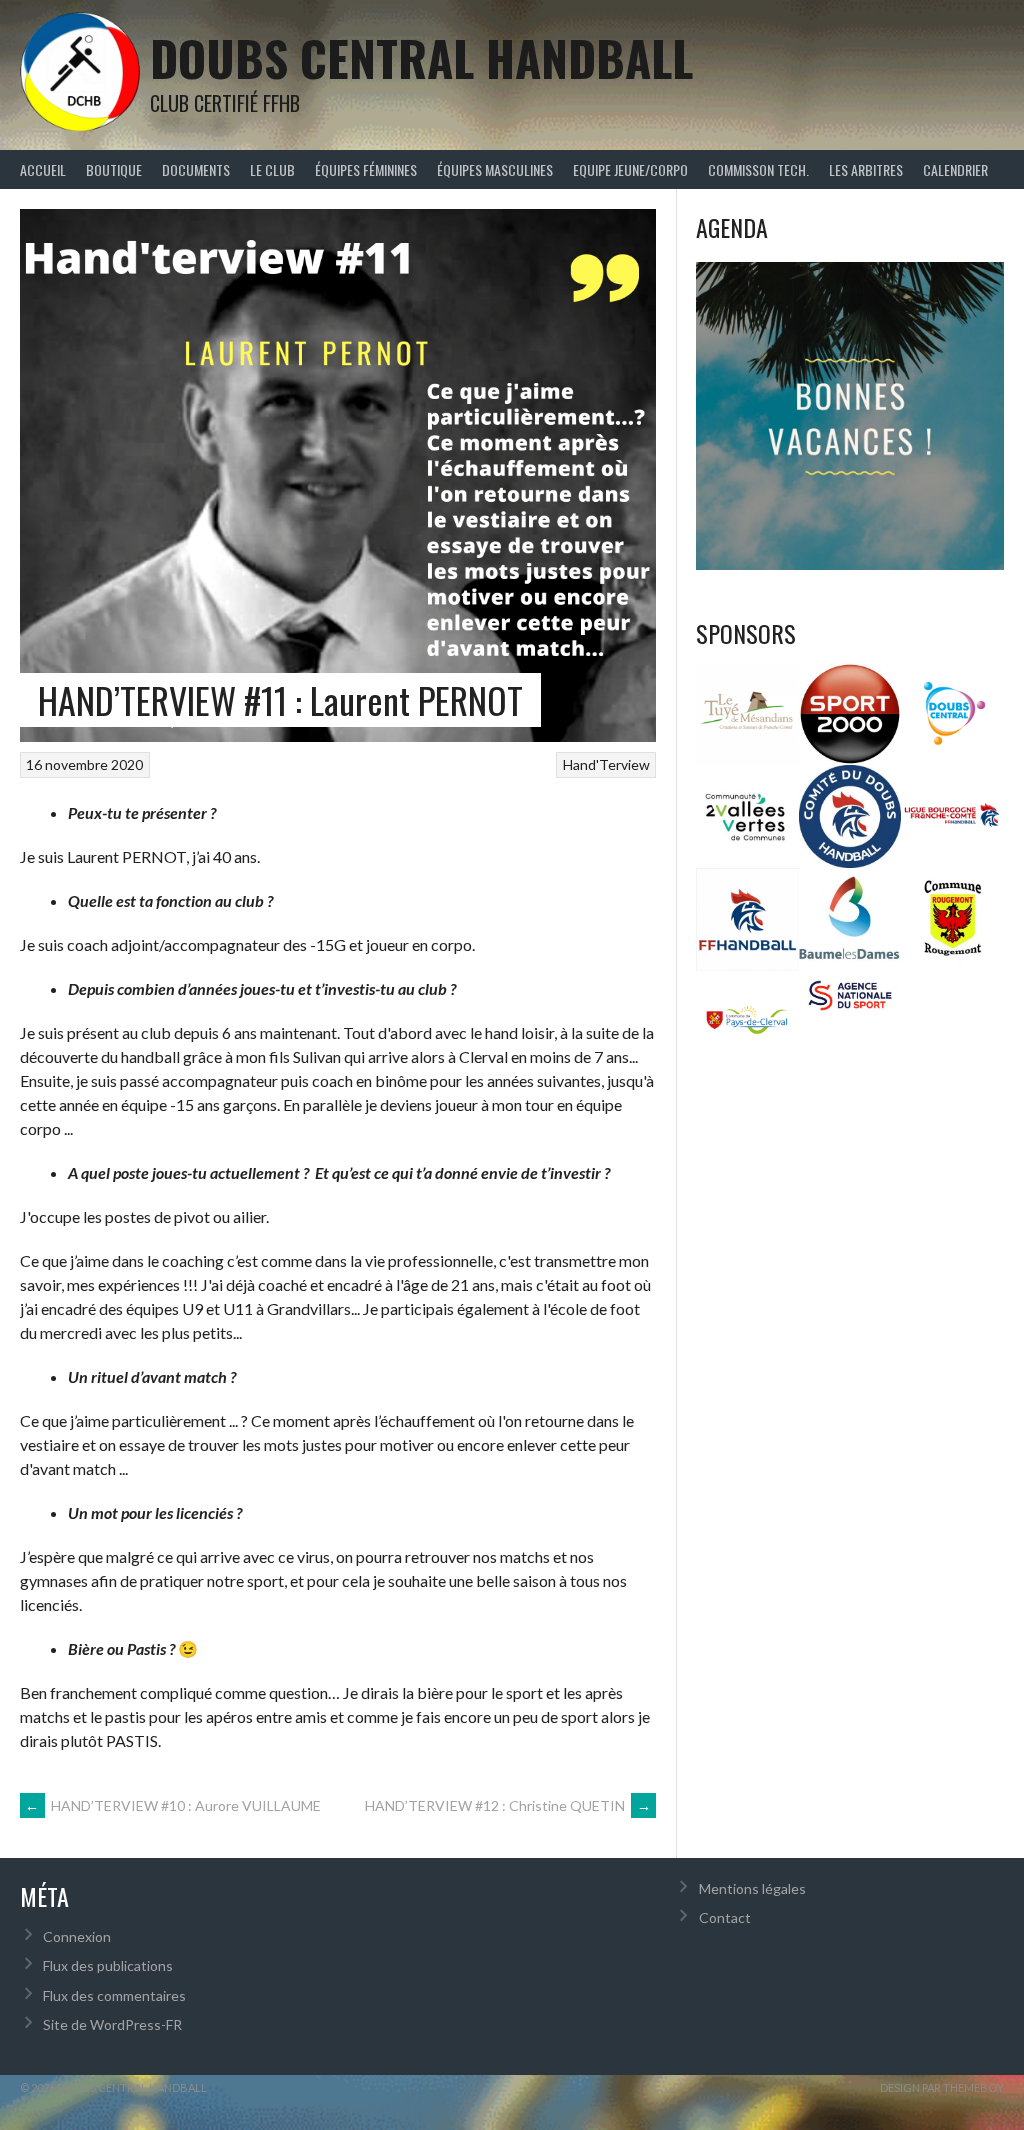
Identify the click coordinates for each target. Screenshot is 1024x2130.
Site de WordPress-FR (112, 2024)
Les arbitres (866, 169)
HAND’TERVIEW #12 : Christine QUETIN (508, 1805)
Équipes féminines (366, 169)
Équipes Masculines (495, 169)
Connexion (77, 1936)
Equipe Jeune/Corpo (630, 169)
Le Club (272, 169)
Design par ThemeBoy (942, 2087)
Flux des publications (108, 1965)
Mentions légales (752, 1888)
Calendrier (955, 169)
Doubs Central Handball (421, 57)
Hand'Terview (606, 764)
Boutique (114, 169)
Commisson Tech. (758, 169)
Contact (725, 1917)
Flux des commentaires (114, 1995)
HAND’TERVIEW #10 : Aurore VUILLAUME (173, 1805)
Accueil (43, 169)
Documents (196, 169)
